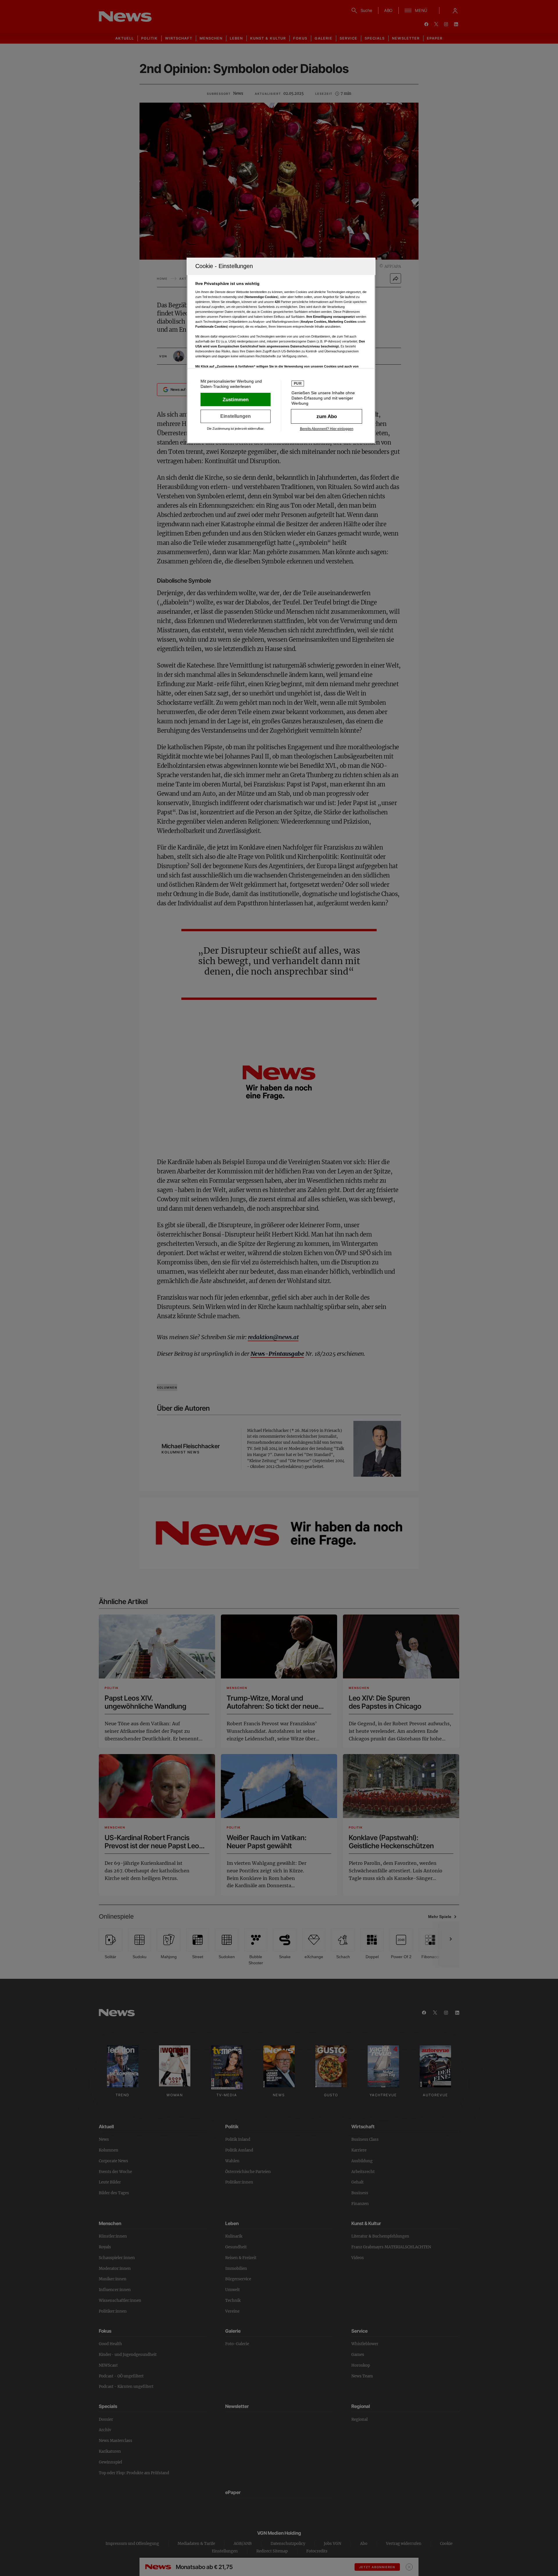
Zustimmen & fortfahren (236, 399)
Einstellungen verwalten (236, 416)
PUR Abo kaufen (327, 416)
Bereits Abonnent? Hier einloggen (327, 429)
